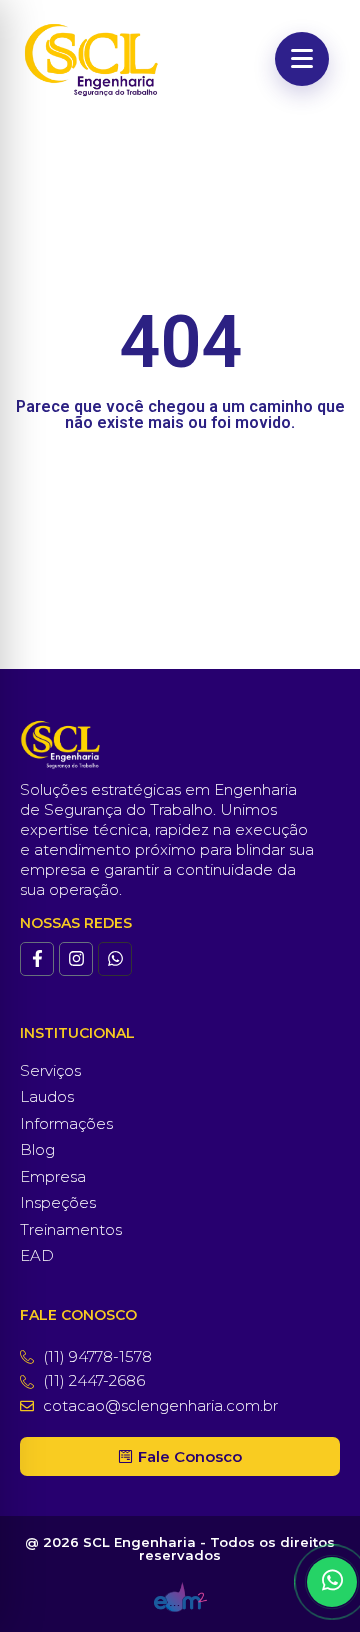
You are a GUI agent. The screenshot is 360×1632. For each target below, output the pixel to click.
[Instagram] (76, 959)
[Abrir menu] (302, 59)
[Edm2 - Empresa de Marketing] (180, 1596)
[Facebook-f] (37, 959)
